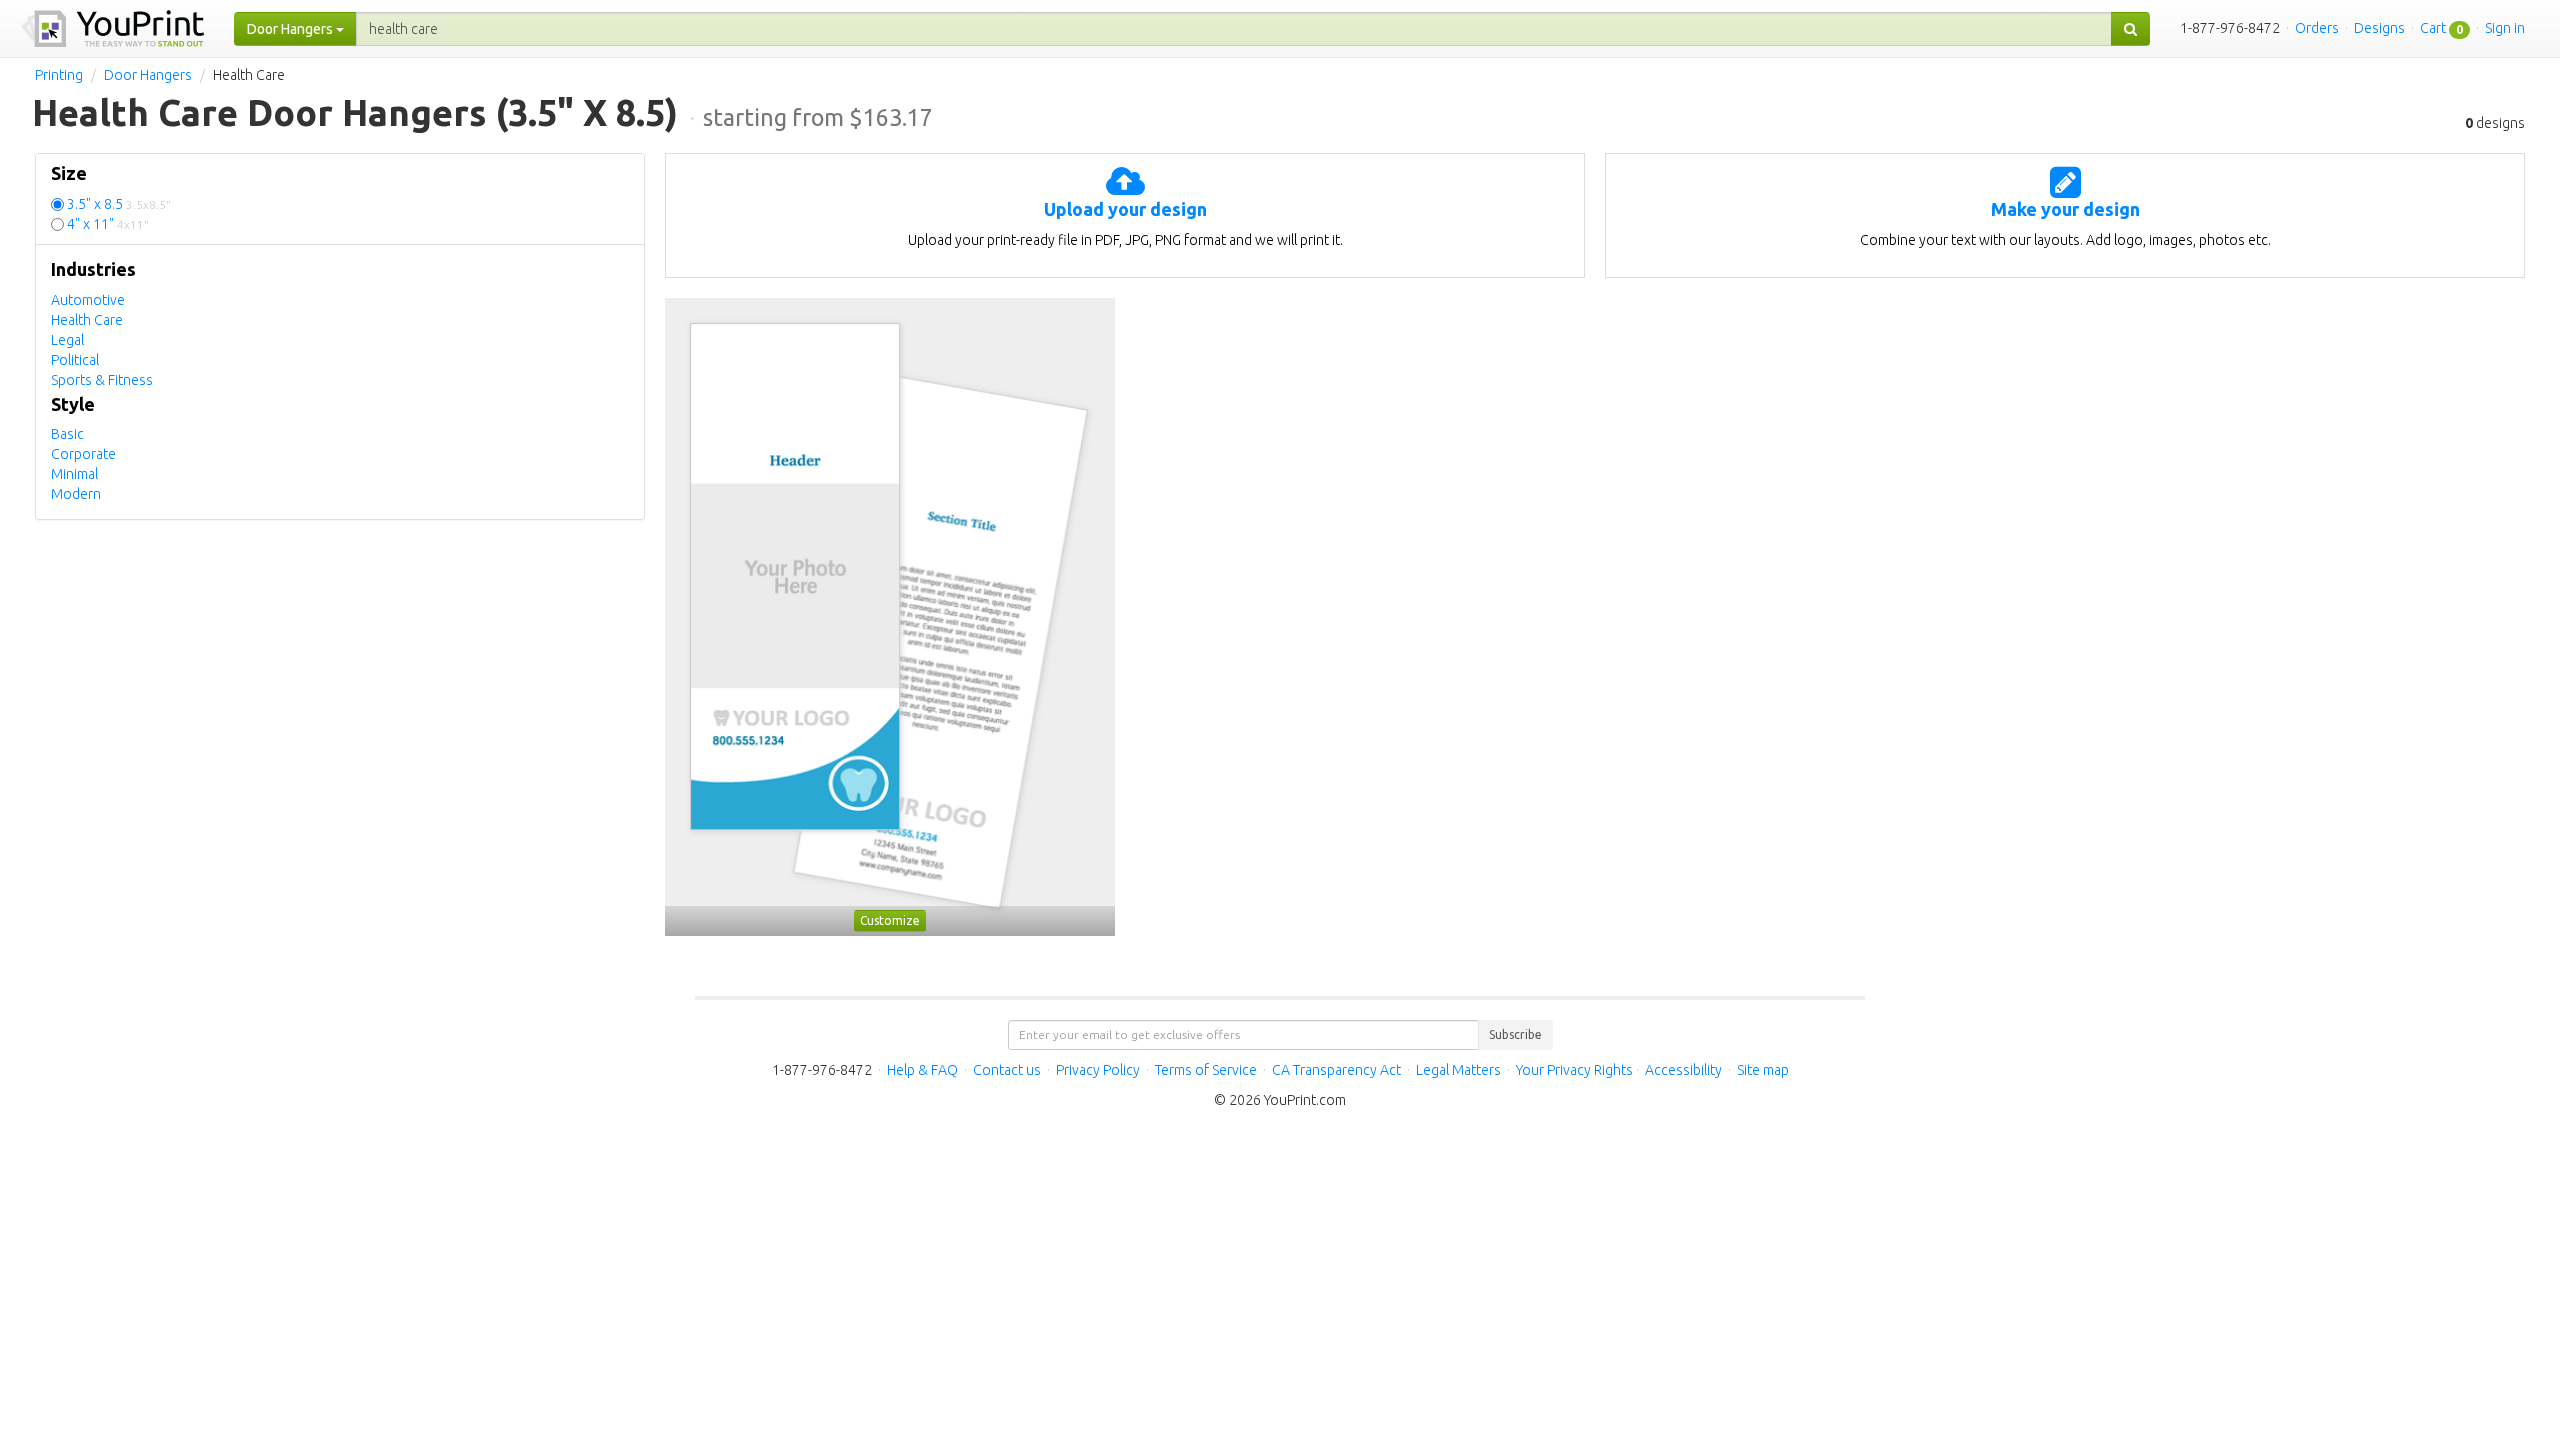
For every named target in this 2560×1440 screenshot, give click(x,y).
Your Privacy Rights (1574, 1070)
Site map (1763, 1070)
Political (75, 360)
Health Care (87, 320)
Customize (890, 920)
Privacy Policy (1098, 1070)
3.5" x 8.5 (119, 204)
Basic (67, 434)
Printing (59, 75)
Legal (67, 340)
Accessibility (1683, 1070)
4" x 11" (108, 224)
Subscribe (1515, 1034)
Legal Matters (1458, 1070)
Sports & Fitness (102, 380)
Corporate (83, 454)
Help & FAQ (922, 1070)
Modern (76, 494)
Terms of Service (1206, 1070)
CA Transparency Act (1336, 1070)
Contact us (1007, 1070)
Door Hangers (148, 75)
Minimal (74, 474)
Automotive (88, 300)
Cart (2433, 28)
